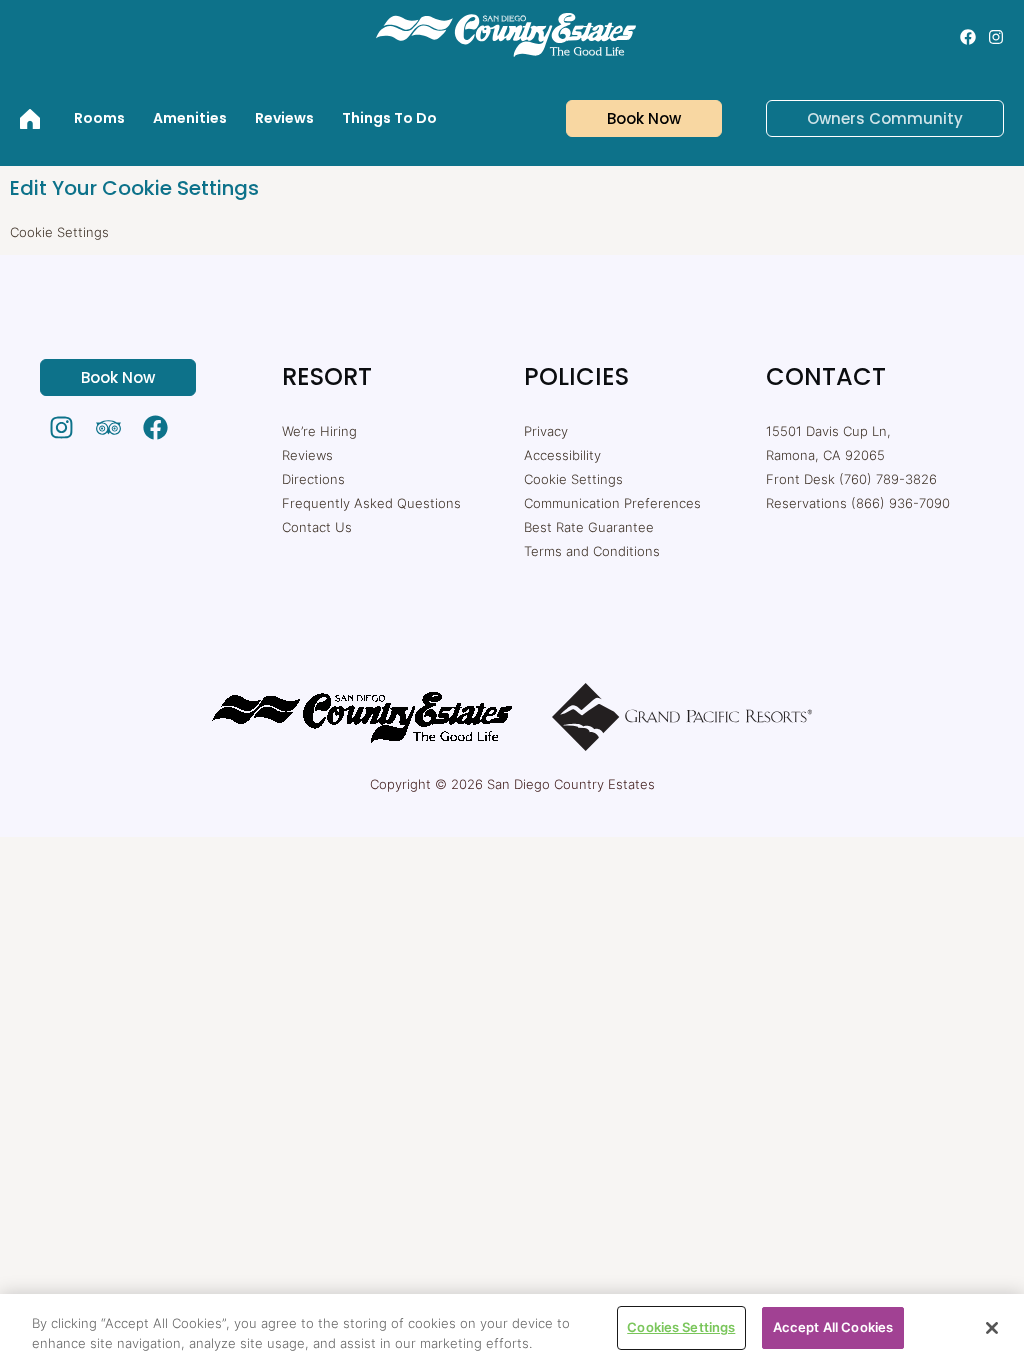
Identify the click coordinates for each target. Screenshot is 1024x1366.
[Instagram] (996, 37)
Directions (313, 479)
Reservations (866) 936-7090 (858, 503)
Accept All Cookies (833, 1327)
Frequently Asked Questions (371, 503)
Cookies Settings (681, 1327)
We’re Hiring (319, 431)
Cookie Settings (573, 479)
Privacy (546, 431)
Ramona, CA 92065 (825, 455)
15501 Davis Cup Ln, (828, 431)
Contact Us (317, 527)
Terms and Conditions (592, 551)
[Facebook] (968, 37)
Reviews (307, 455)
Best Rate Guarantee (589, 527)
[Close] (992, 1328)
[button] (632, 118)
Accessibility (562, 455)
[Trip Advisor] (108, 427)
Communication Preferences (612, 503)
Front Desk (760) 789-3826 (851, 479)
